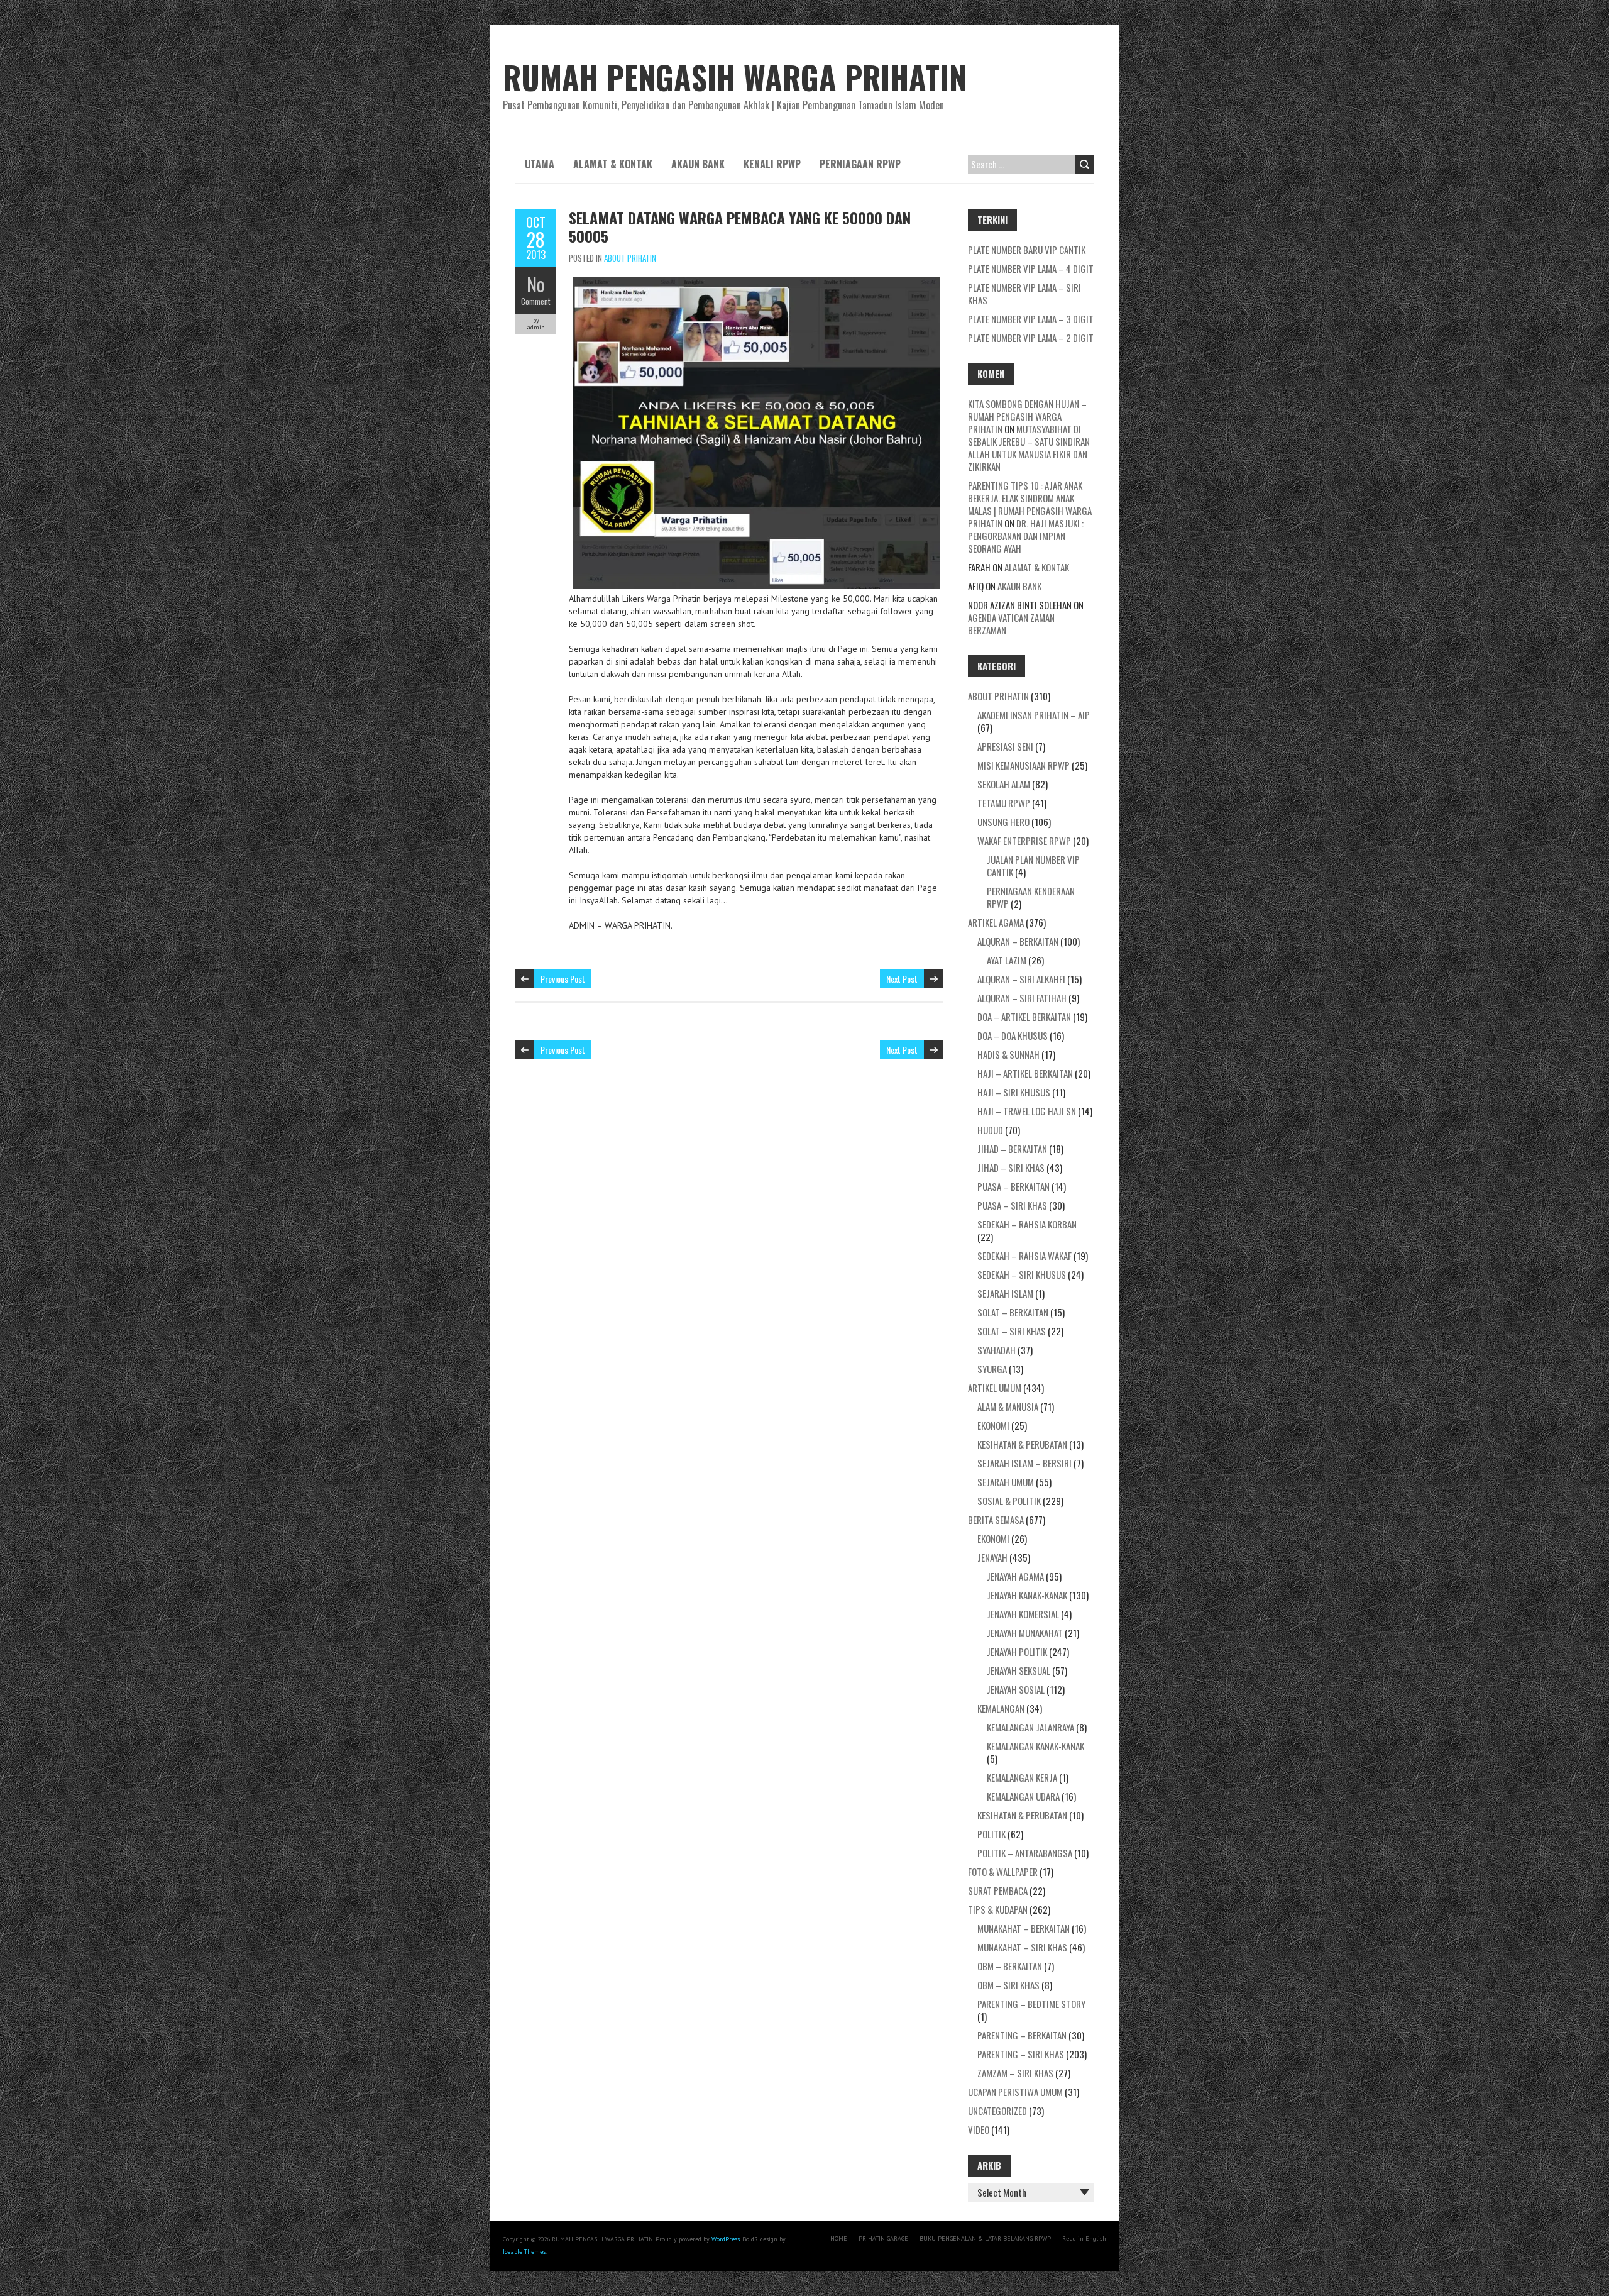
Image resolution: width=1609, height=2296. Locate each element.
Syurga (992, 1369)
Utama (540, 164)
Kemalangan (1001, 1708)
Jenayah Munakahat (1025, 1633)
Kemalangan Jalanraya (1030, 1727)
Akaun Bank (698, 164)
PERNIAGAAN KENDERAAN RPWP (1031, 897)
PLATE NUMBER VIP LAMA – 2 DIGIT (1031, 338)
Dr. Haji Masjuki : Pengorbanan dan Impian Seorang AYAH (1026, 536)
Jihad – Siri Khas (1011, 1167)
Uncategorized (997, 2111)
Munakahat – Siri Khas (1022, 1947)
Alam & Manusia (1008, 1406)
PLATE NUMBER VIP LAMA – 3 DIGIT (1031, 319)
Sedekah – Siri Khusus (1022, 1274)
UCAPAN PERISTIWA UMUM (1015, 2092)
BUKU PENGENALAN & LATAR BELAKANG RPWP (985, 2238)
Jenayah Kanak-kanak (1027, 1595)
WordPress (726, 2239)
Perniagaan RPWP (860, 164)
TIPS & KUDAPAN (998, 1909)
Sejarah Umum (1006, 1482)
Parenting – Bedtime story (1031, 2004)
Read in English (1084, 2238)
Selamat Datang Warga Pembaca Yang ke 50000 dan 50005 (740, 227)
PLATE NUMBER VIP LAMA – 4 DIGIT (1031, 268)
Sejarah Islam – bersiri (1024, 1463)
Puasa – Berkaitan (1013, 1186)
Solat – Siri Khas (1012, 1331)
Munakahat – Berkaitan (1024, 1928)
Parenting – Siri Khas (1021, 2054)
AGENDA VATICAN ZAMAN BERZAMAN (1011, 624)
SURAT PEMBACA (998, 1890)
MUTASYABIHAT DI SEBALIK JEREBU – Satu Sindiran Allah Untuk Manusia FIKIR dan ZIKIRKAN (1029, 448)
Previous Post (563, 979)
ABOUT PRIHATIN (630, 258)
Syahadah (997, 1350)
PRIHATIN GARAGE (883, 2238)
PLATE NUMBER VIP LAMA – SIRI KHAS (1024, 294)
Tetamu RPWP (1004, 803)
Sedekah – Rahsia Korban (1027, 1224)
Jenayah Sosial (1016, 1689)
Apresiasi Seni (1005, 746)
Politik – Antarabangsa (1025, 1853)
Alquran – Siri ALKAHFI (1021, 979)
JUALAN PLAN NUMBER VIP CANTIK (1033, 866)
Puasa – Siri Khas (1012, 1205)
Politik (991, 1834)
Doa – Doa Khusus (1013, 1035)
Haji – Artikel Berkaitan (1025, 1073)
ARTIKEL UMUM (995, 1388)
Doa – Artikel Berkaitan (1024, 1017)
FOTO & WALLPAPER (1003, 1872)
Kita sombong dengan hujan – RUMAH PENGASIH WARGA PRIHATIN (1027, 416)
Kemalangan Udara (1023, 1796)
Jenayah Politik (1017, 1652)
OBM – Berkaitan (1010, 1966)
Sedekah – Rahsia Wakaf (1024, 1256)
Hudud (990, 1130)
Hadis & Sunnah (1008, 1054)
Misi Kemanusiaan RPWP (1024, 765)
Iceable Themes (524, 2252)
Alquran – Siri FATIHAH (1022, 998)
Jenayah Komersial (1023, 1614)
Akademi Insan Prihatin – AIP (1034, 715)
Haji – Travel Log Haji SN (1027, 1111)
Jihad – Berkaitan (1012, 1149)
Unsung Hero (1003, 822)
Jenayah (992, 1557)
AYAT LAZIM (1007, 960)
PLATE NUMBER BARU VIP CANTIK (1027, 250)
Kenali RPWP (772, 164)
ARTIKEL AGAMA (996, 922)
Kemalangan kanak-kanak (1035, 1746)
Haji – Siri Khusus (1014, 1092)
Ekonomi (993, 1425)
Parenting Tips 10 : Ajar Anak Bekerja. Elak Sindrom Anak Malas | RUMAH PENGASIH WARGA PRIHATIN (1030, 504)
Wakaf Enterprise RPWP (1024, 841)
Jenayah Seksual (1019, 1670)
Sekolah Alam (1004, 784)
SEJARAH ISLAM (1005, 1293)
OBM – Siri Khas (1008, 1985)
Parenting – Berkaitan (1022, 2035)
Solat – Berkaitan (1013, 1312)
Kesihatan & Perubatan (1022, 1444)
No (536, 284)
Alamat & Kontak (613, 164)
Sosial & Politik (1009, 1501)
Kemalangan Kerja (1022, 1777)
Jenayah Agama (1015, 1576)
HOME (839, 2238)
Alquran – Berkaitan (1018, 941)
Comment (536, 301)
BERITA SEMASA (996, 1520)
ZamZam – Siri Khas (1015, 2073)
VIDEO (979, 2129)
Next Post (902, 979)
